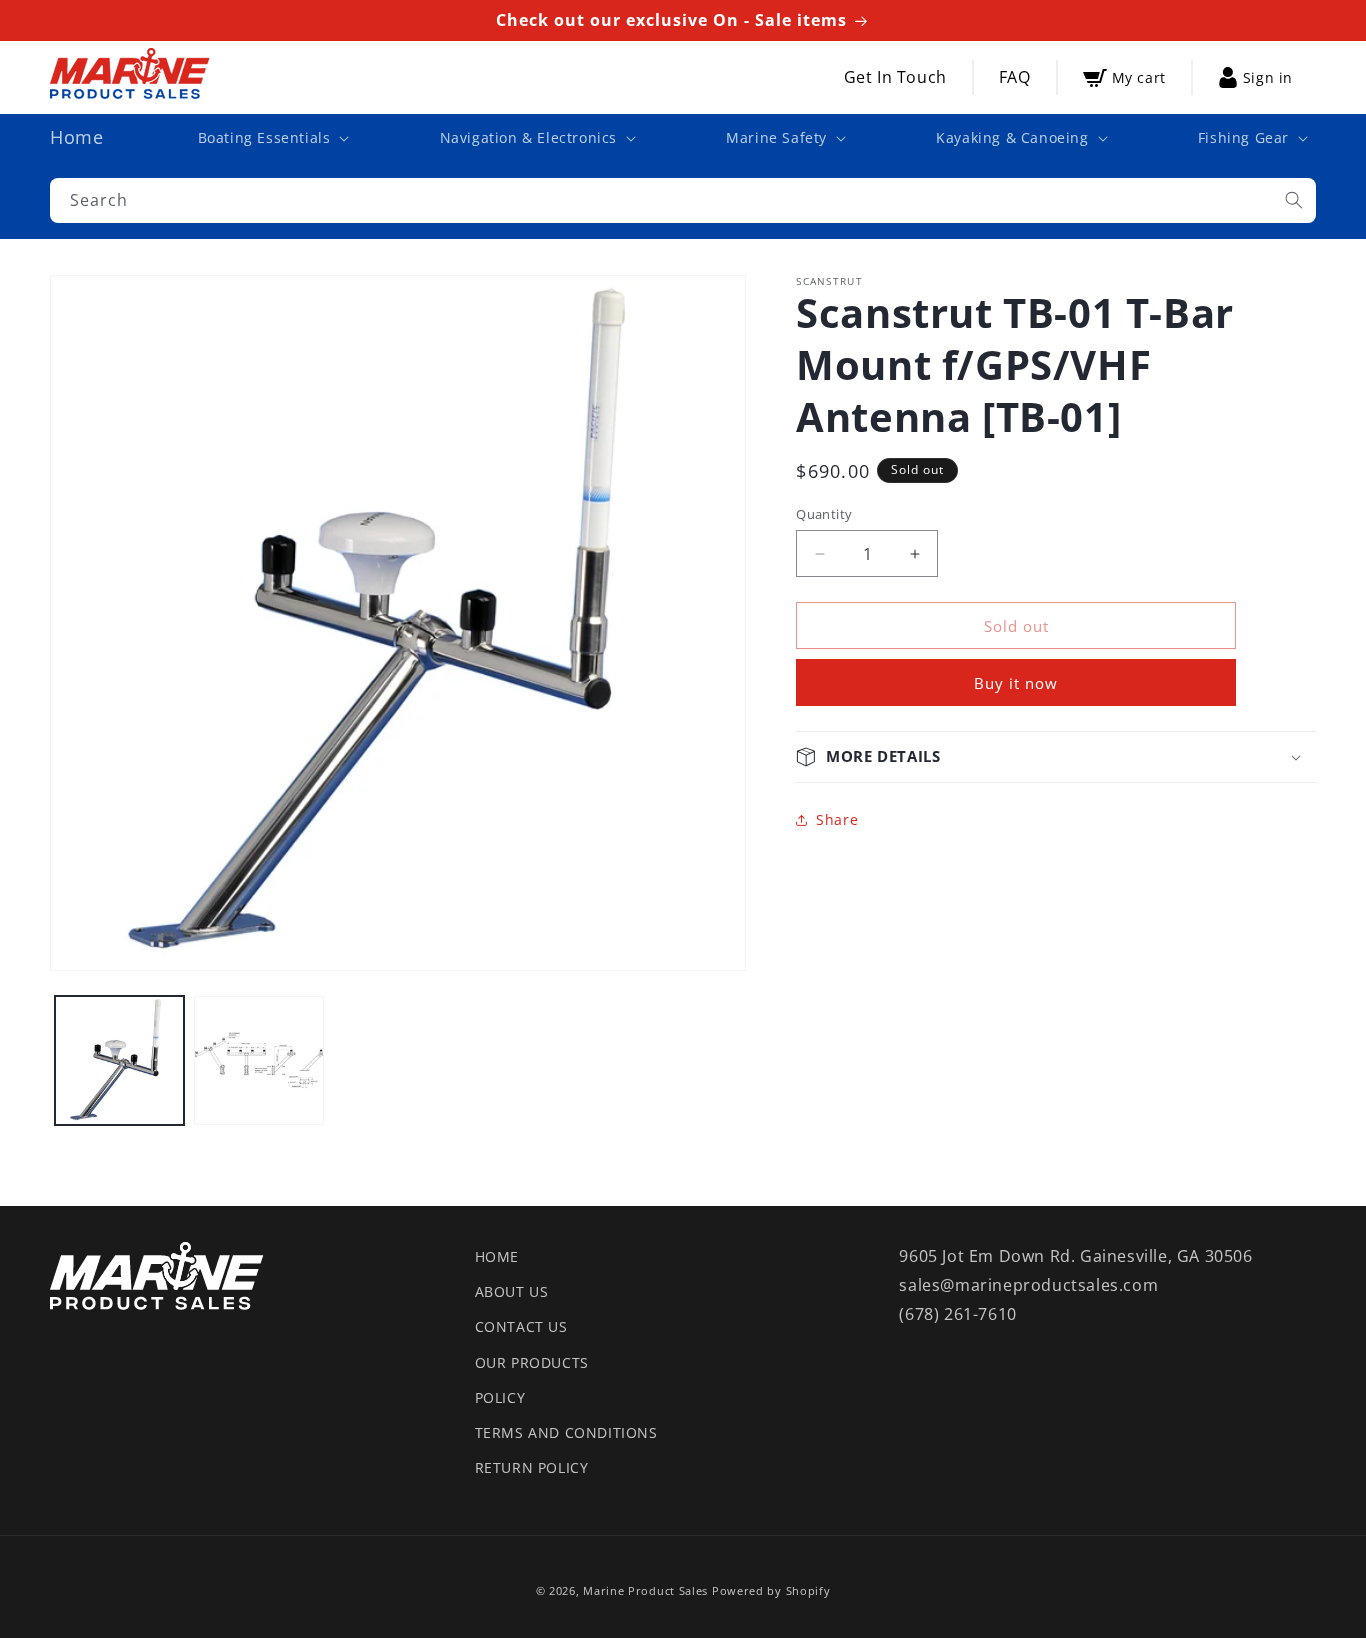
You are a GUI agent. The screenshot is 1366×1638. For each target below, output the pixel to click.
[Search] (1294, 200)
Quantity (824, 514)
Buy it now (1016, 683)
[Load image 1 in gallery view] (119, 1060)
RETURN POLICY (532, 1467)
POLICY (500, 1397)
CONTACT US (521, 1326)
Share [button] (837, 819)
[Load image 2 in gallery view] (258, 1060)
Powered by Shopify (771, 1590)
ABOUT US (512, 1291)
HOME (497, 1256)
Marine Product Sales (645, 1590)
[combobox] (683, 200)
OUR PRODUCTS (532, 1362)
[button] (272, 138)
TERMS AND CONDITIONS (566, 1432)
